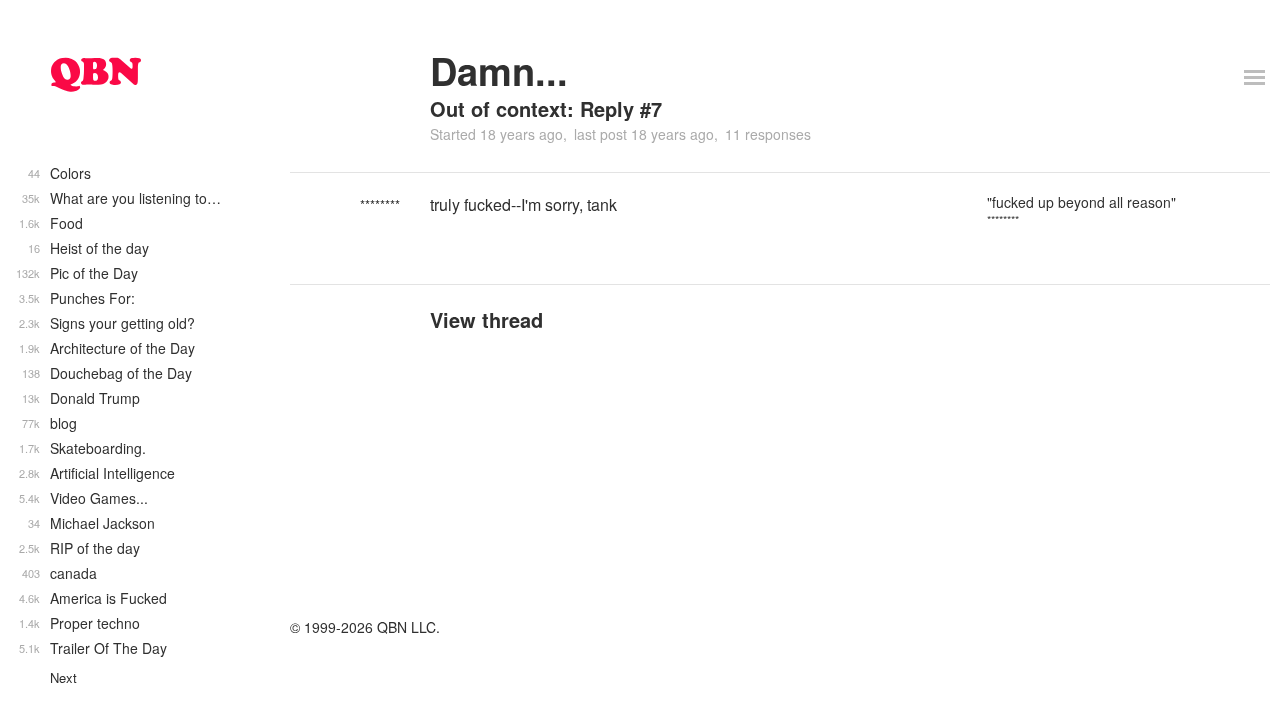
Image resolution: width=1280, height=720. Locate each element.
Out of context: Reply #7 (546, 108)
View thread (486, 319)
